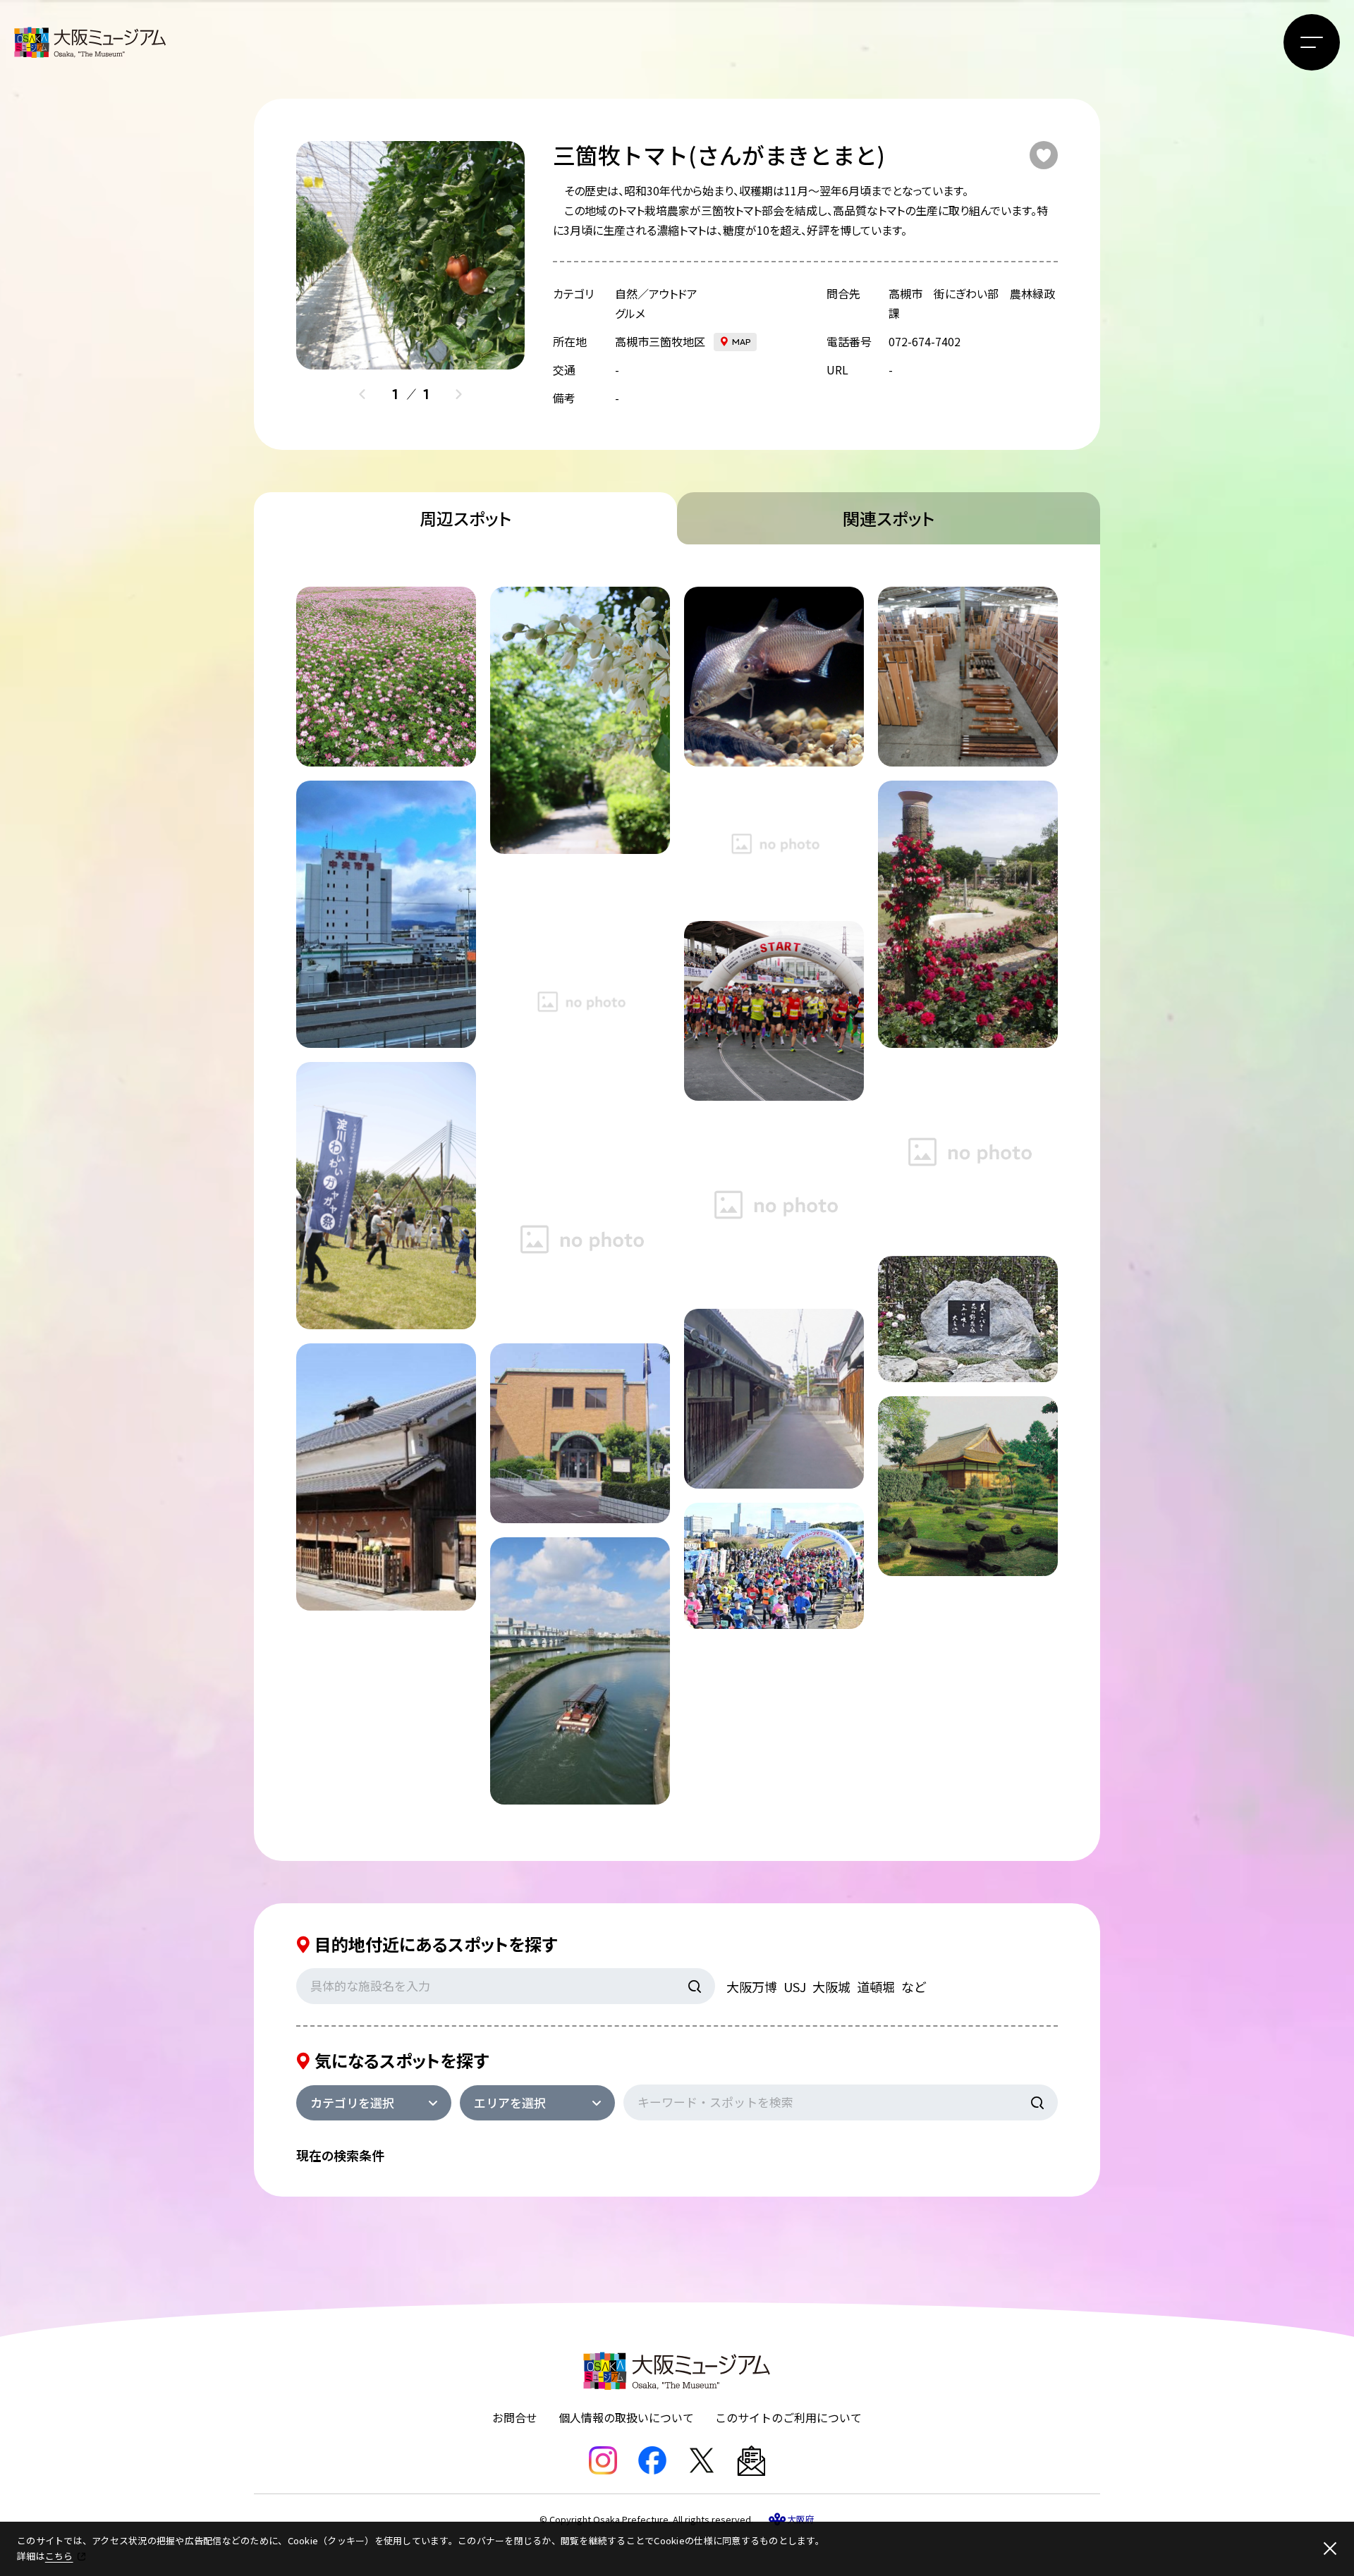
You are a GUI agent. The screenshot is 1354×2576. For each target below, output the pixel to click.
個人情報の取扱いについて (626, 2417)
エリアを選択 (510, 2102)
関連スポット (889, 518)
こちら (59, 2556)
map (742, 342)
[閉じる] (1330, 2548)
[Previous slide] (362, 394)
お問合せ (515, 2417)
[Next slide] (458, 394)
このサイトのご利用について (788, 2417)
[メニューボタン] (1312, 42)
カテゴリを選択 (352, 2102)
